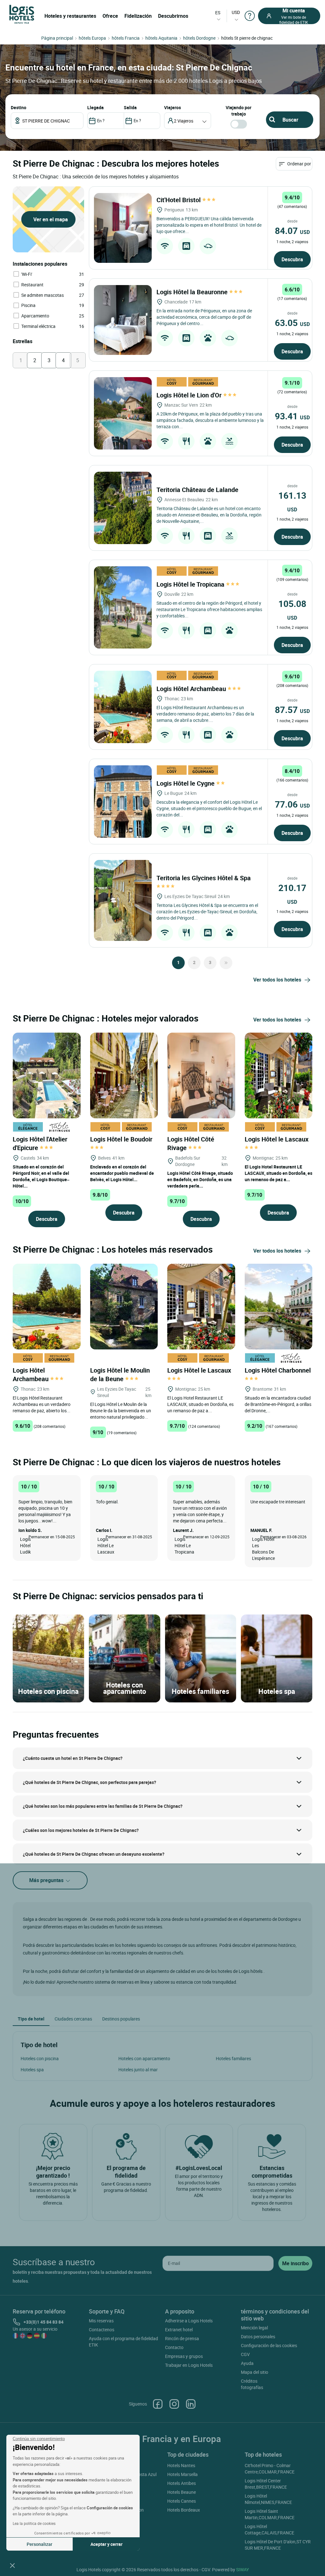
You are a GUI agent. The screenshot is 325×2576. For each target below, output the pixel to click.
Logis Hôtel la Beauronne (193, 292)
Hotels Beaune (182, 2492)
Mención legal (254, 2328)
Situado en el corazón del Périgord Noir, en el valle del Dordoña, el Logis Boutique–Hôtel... (41, 1176)
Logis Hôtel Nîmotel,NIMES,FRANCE (268, 2499)
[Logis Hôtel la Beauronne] (123, 320)
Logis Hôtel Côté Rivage (191, 1143)
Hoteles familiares (233, 2058)
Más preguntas (47, 1880)
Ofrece (110, 16)
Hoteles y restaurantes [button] (70, 16)
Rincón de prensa (182, 2338)
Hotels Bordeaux (184, 2510)
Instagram (174, 2404)
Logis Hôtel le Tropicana (191, 584)
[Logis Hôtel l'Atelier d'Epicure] (47, 1075)
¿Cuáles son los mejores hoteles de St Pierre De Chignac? (81, 1830)
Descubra (292, 259)
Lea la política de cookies (34, 2523)
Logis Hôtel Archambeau (192, 689)
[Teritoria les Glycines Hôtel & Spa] (123, 900)
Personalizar (40, 2544)
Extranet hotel (179, 2330)
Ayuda (247, 2363)
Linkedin (191, 2404)
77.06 (292, 804)
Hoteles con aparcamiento (144, 2058)
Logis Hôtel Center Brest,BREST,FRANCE (266, 2484)
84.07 (292, 230)
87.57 (292, 709)
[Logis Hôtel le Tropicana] (123, 607)
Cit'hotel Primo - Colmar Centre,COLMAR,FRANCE (270, 2469)
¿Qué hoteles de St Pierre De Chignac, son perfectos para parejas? (90, 1782)
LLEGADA (96, 107)
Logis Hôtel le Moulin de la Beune (120, 1375)
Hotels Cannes (182, 2501)
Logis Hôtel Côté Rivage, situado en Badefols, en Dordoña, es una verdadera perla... (200, 1179)
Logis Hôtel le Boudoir (122, 1139)
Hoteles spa (32, 2070)
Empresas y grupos (184, 2356)
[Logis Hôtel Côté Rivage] (201, 1075)
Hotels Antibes (182, 2483)
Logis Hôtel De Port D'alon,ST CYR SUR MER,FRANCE (278, 2545)
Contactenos (102, 2330)
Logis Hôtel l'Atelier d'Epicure (40, 1143)
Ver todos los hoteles (277, 980)
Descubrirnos (173, 16)
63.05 (292, 323)
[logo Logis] (22, 14)
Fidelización (138, 16)
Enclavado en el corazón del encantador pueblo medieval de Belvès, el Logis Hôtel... (122, 1173)
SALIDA (130, 107)
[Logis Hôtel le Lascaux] (279, 1075)
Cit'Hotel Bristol (179, 200)
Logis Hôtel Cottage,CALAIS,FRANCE (269, 2529)
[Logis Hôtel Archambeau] (123, 707)
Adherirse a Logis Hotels (189, 2321)
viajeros (172, 107)
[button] (12, 2565)
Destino (19, 107)
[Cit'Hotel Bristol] (123, 228)
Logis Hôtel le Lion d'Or (190, 395)
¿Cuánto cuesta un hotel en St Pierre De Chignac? (73, 1758)
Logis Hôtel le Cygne (186, 783)
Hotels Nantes (181, 2465)
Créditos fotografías (252, 2384)
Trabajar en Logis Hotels (189, 2365)
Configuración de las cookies (269, 2345)
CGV (245, 2354)
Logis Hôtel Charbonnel (279, 1370)
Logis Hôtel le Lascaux (277, 1139)
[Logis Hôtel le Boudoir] (124, 1075)
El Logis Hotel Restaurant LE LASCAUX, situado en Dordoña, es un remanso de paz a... (279, 1173)
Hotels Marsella (182, 2474)
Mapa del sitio (255, 2372)
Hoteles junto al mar (138, 2070)
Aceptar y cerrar (106, 2544)
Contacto (174, 2347)
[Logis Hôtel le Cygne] (123, 802)
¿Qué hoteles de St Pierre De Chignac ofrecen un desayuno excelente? (94, 1854)
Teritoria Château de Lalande (198, 490)
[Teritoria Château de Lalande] (123, 508)
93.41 (292, 416)
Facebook (158, 2404)
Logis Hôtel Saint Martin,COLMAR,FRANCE (270, 2514)
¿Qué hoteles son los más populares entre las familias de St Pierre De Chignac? (103, 1806)
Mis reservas (101, 2321)
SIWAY (242, 2569)
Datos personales (258, 2336)
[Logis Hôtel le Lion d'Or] (123, 413)
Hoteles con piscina (40, 2058)
